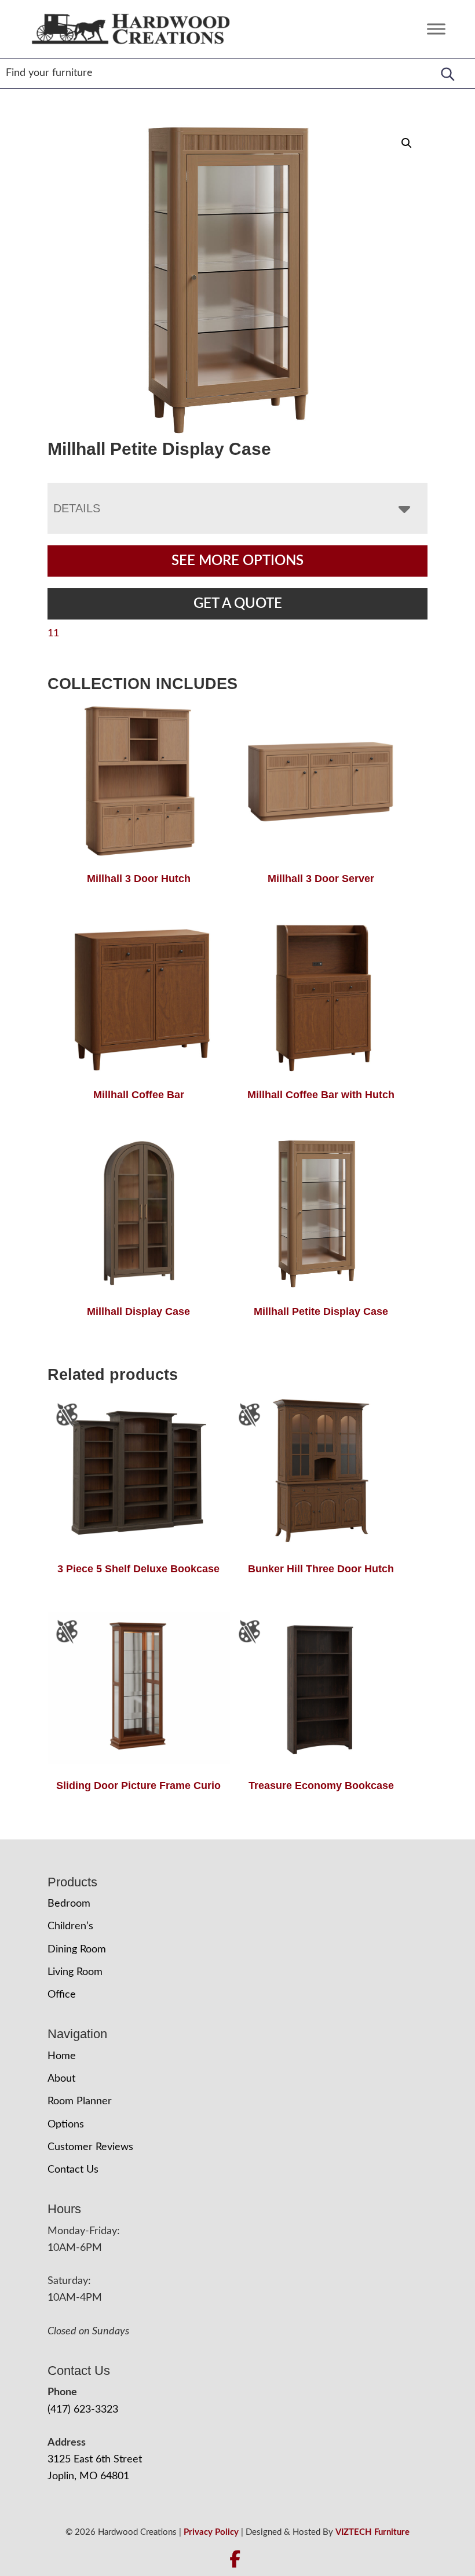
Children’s (70, 1926)
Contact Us (73, 2170)
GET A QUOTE (238, 604)
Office (62, 1995)
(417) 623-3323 (83, 2410)
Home (62, 2056)
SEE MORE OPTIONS (237, 561)
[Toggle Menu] (436, 29)
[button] (407, 143)
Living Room (75, 1972)
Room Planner (80, 2101)
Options (66, 2125)
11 (53, 633)
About (61, 2079)
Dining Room (77, 1950)
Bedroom (69, 1904)
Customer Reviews (90, 2147)
